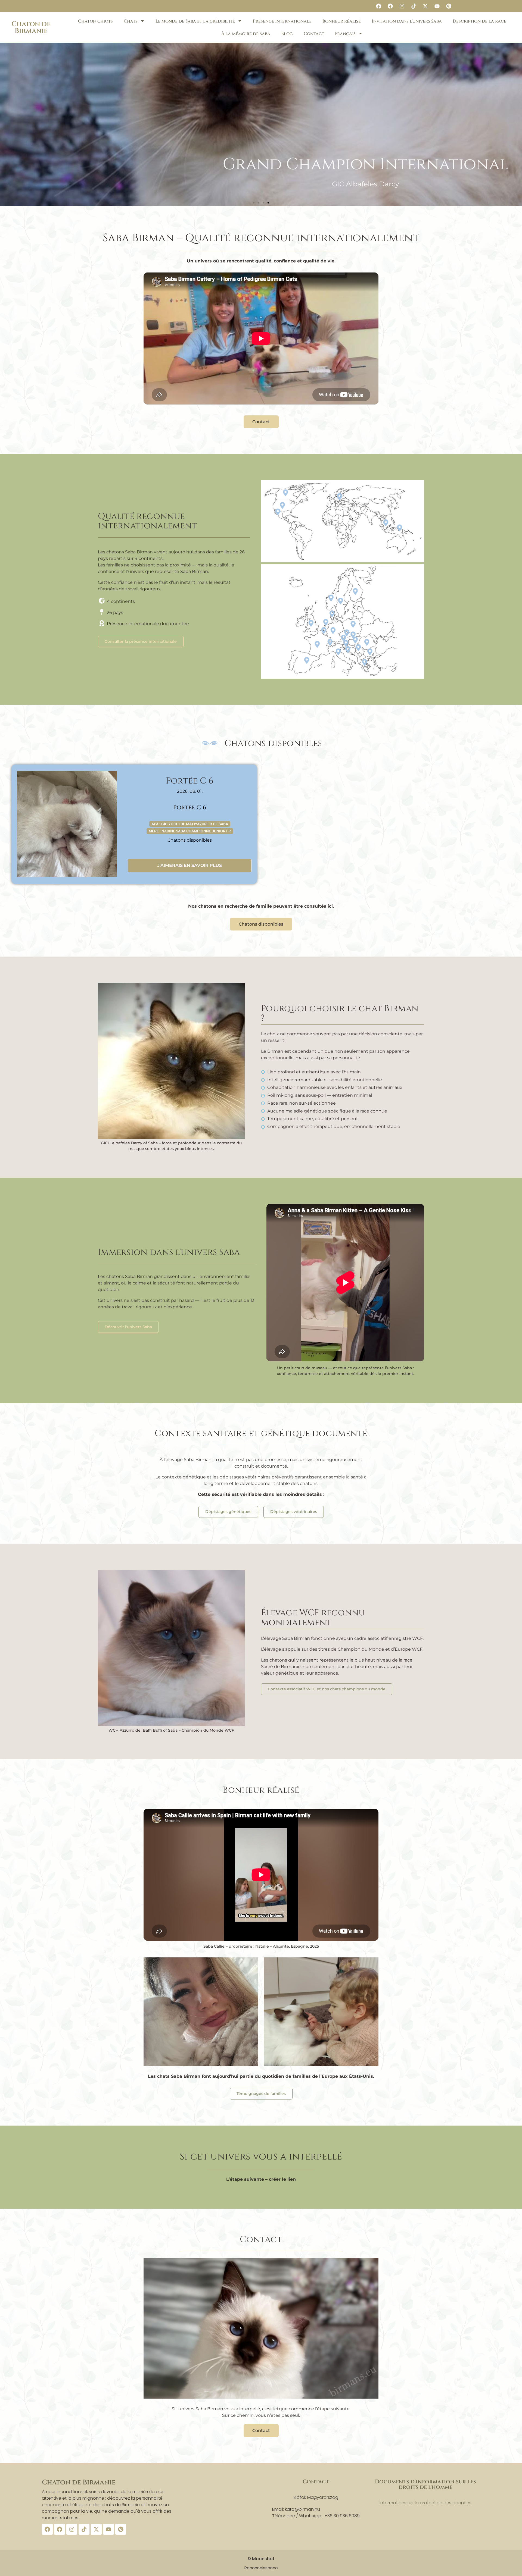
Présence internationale (282, 21)
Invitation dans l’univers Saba (407, 21)
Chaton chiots (95, 21)
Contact (314, 34)
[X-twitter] (425, 6)
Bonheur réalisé (342, 21)
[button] (254, 203)
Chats (131, 21)
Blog (287, 34)
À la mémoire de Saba (246, 34)
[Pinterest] (449, 6)
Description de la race (479, 21)
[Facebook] (378, 6)
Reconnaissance (261, 2568)
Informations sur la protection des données (425, 2503)
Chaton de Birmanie (31, 27)
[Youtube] (437, 6)
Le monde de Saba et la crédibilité (195, 21)
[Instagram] (402, 6)
